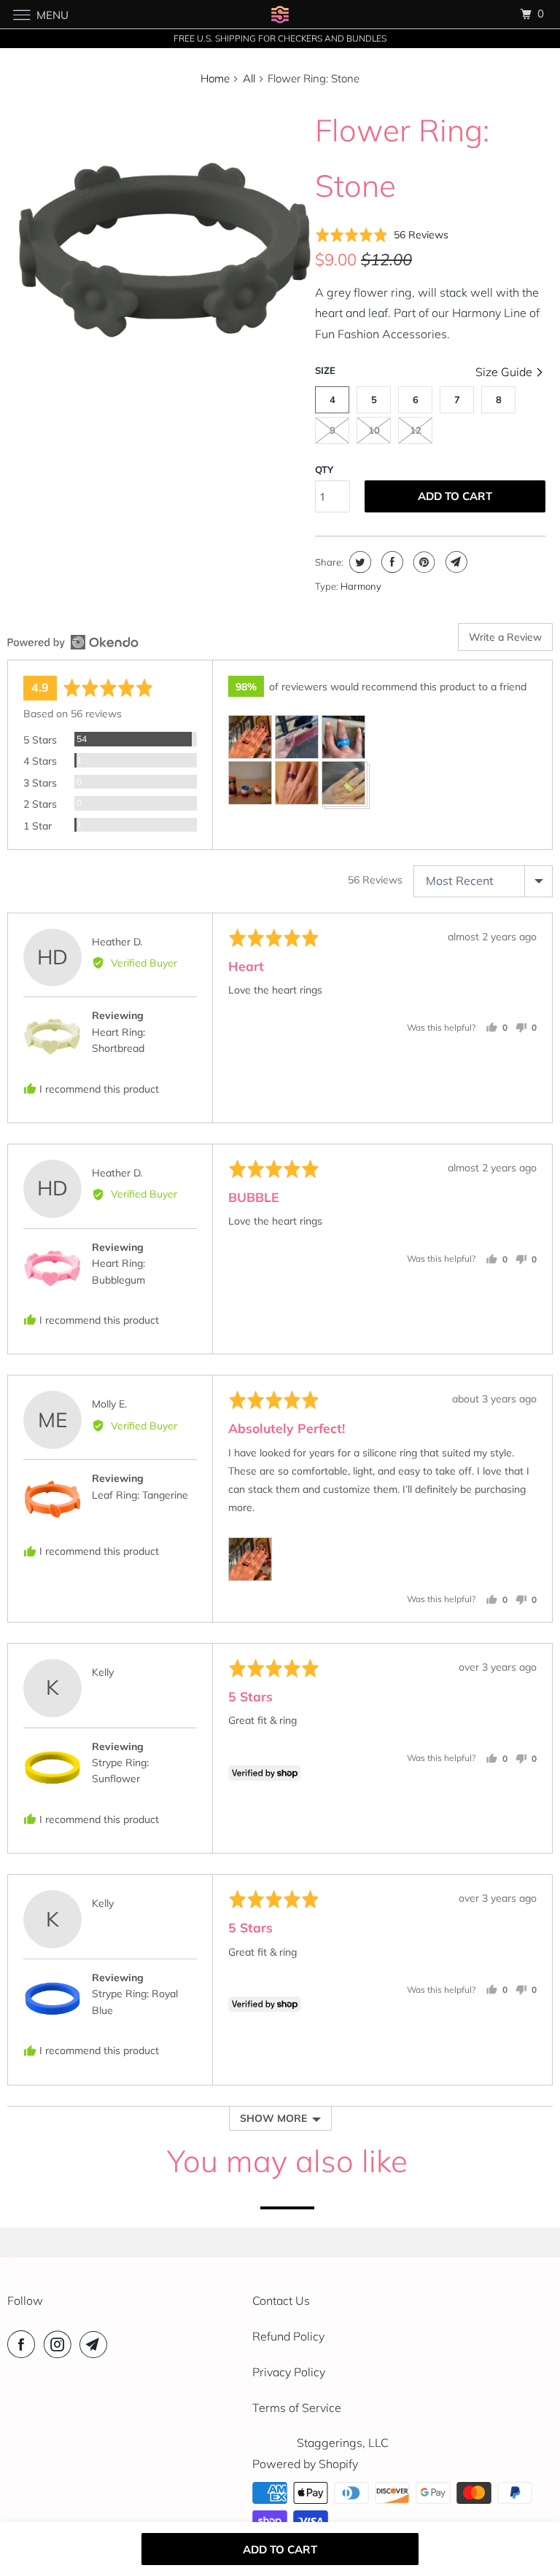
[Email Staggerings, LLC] (96, 2344)
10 (374, 430)
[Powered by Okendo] (73, 642)
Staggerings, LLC (343, 2443)
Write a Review (505, 637)
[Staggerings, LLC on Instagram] (61, 2344)
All (249, 78)
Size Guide (505, 372)
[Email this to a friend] (455, 562)
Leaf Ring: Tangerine (140, 1495)
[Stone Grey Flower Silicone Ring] (165, 250)
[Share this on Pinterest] (423, 562)
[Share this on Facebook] (390, 562)
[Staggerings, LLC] (280, 14)
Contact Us (281, 2300)
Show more (273, 2118)
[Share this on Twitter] (358, 562)
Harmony (361, 586)
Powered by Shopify (305, 2464)
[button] (382, 235)
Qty (324, 469)
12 (416, 430)
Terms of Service (297, 2408)
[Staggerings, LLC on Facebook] (24, 2344)
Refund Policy (288, 2336)
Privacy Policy (289, 2372)
